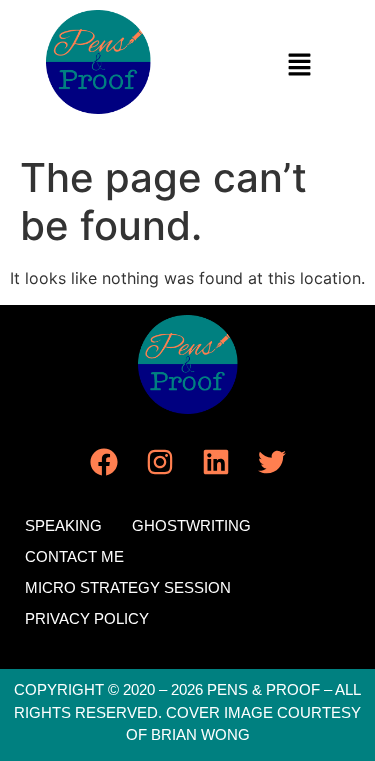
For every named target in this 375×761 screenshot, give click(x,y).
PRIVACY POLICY (87, 618)
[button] (300, 65)
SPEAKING (63, 525)
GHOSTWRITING (191, 525)
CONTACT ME (74, 556)
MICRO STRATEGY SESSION (128, 587)
